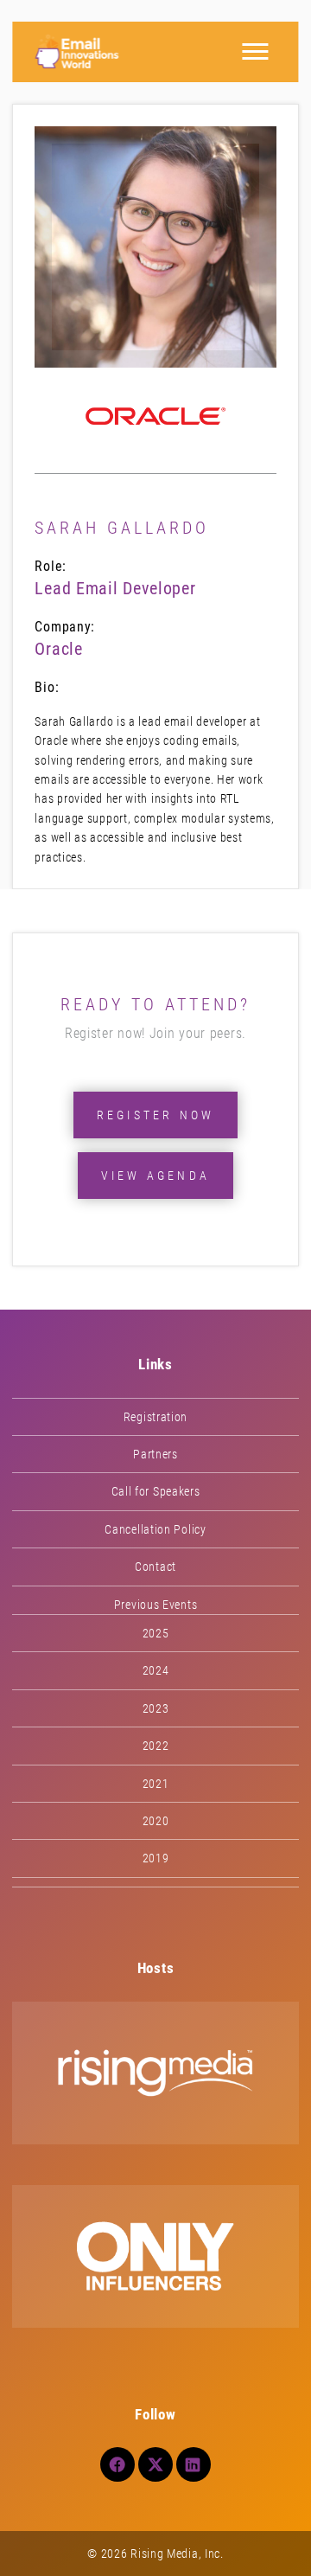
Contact (155, 1567)
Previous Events (156, 1605)
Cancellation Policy (155, 1529)
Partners (155, 1454)
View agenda (155, 1176)
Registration (155, 1417)
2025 (156, 1633)
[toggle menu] (256, 52)
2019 (156, 1858)
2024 (156, 1670)
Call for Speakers (156, 1491)
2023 (156, 1708)
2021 (156, 1784)
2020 (156, 1821)
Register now (155, 1115)
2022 (156, 1746)
